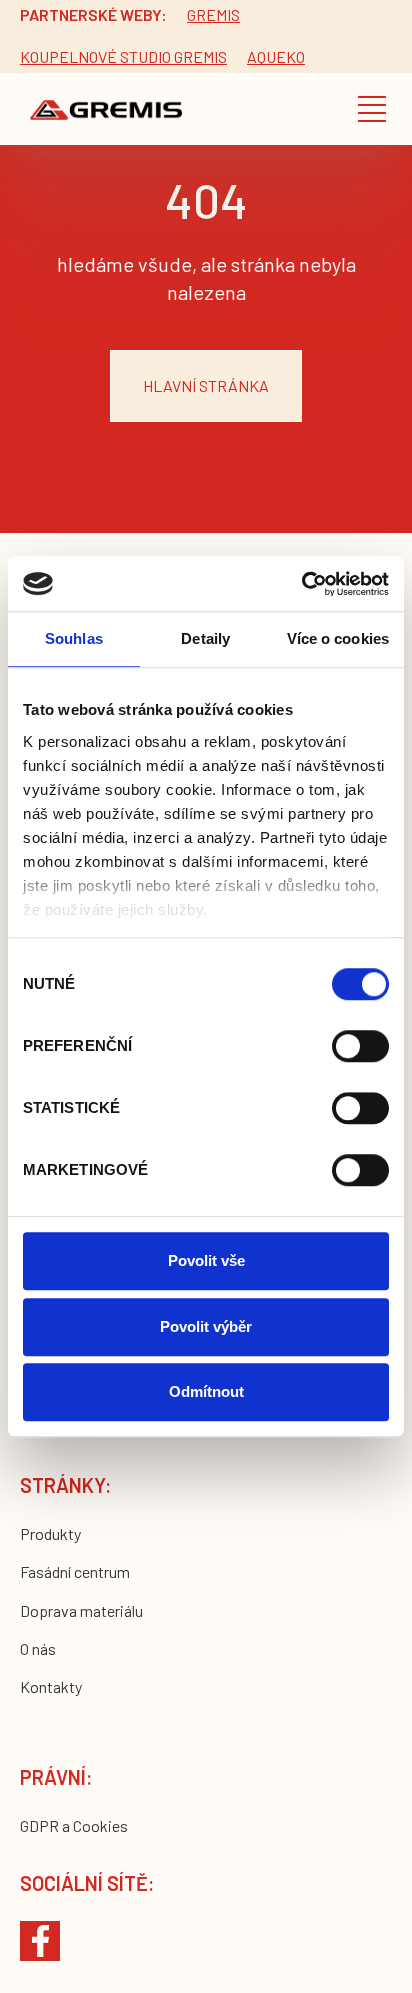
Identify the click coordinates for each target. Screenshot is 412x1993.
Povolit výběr (206, 1326)
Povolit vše (206, 1260)
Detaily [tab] (205, 638)
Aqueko (276, 56)
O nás (38, 1648)
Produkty (50, 1533)
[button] (372, 109)
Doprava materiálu (81, 1610)
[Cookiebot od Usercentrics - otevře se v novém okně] (301, 584)
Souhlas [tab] (74, 638)
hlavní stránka (206, 385)
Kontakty (51, 1686)
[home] (101, 108)
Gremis (213, 14)
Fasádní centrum (75, 1571)
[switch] (360, 1046)
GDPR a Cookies (74, 1825)
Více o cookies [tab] (338, 638)
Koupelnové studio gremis (123, 56)
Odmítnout (206, 1391)
